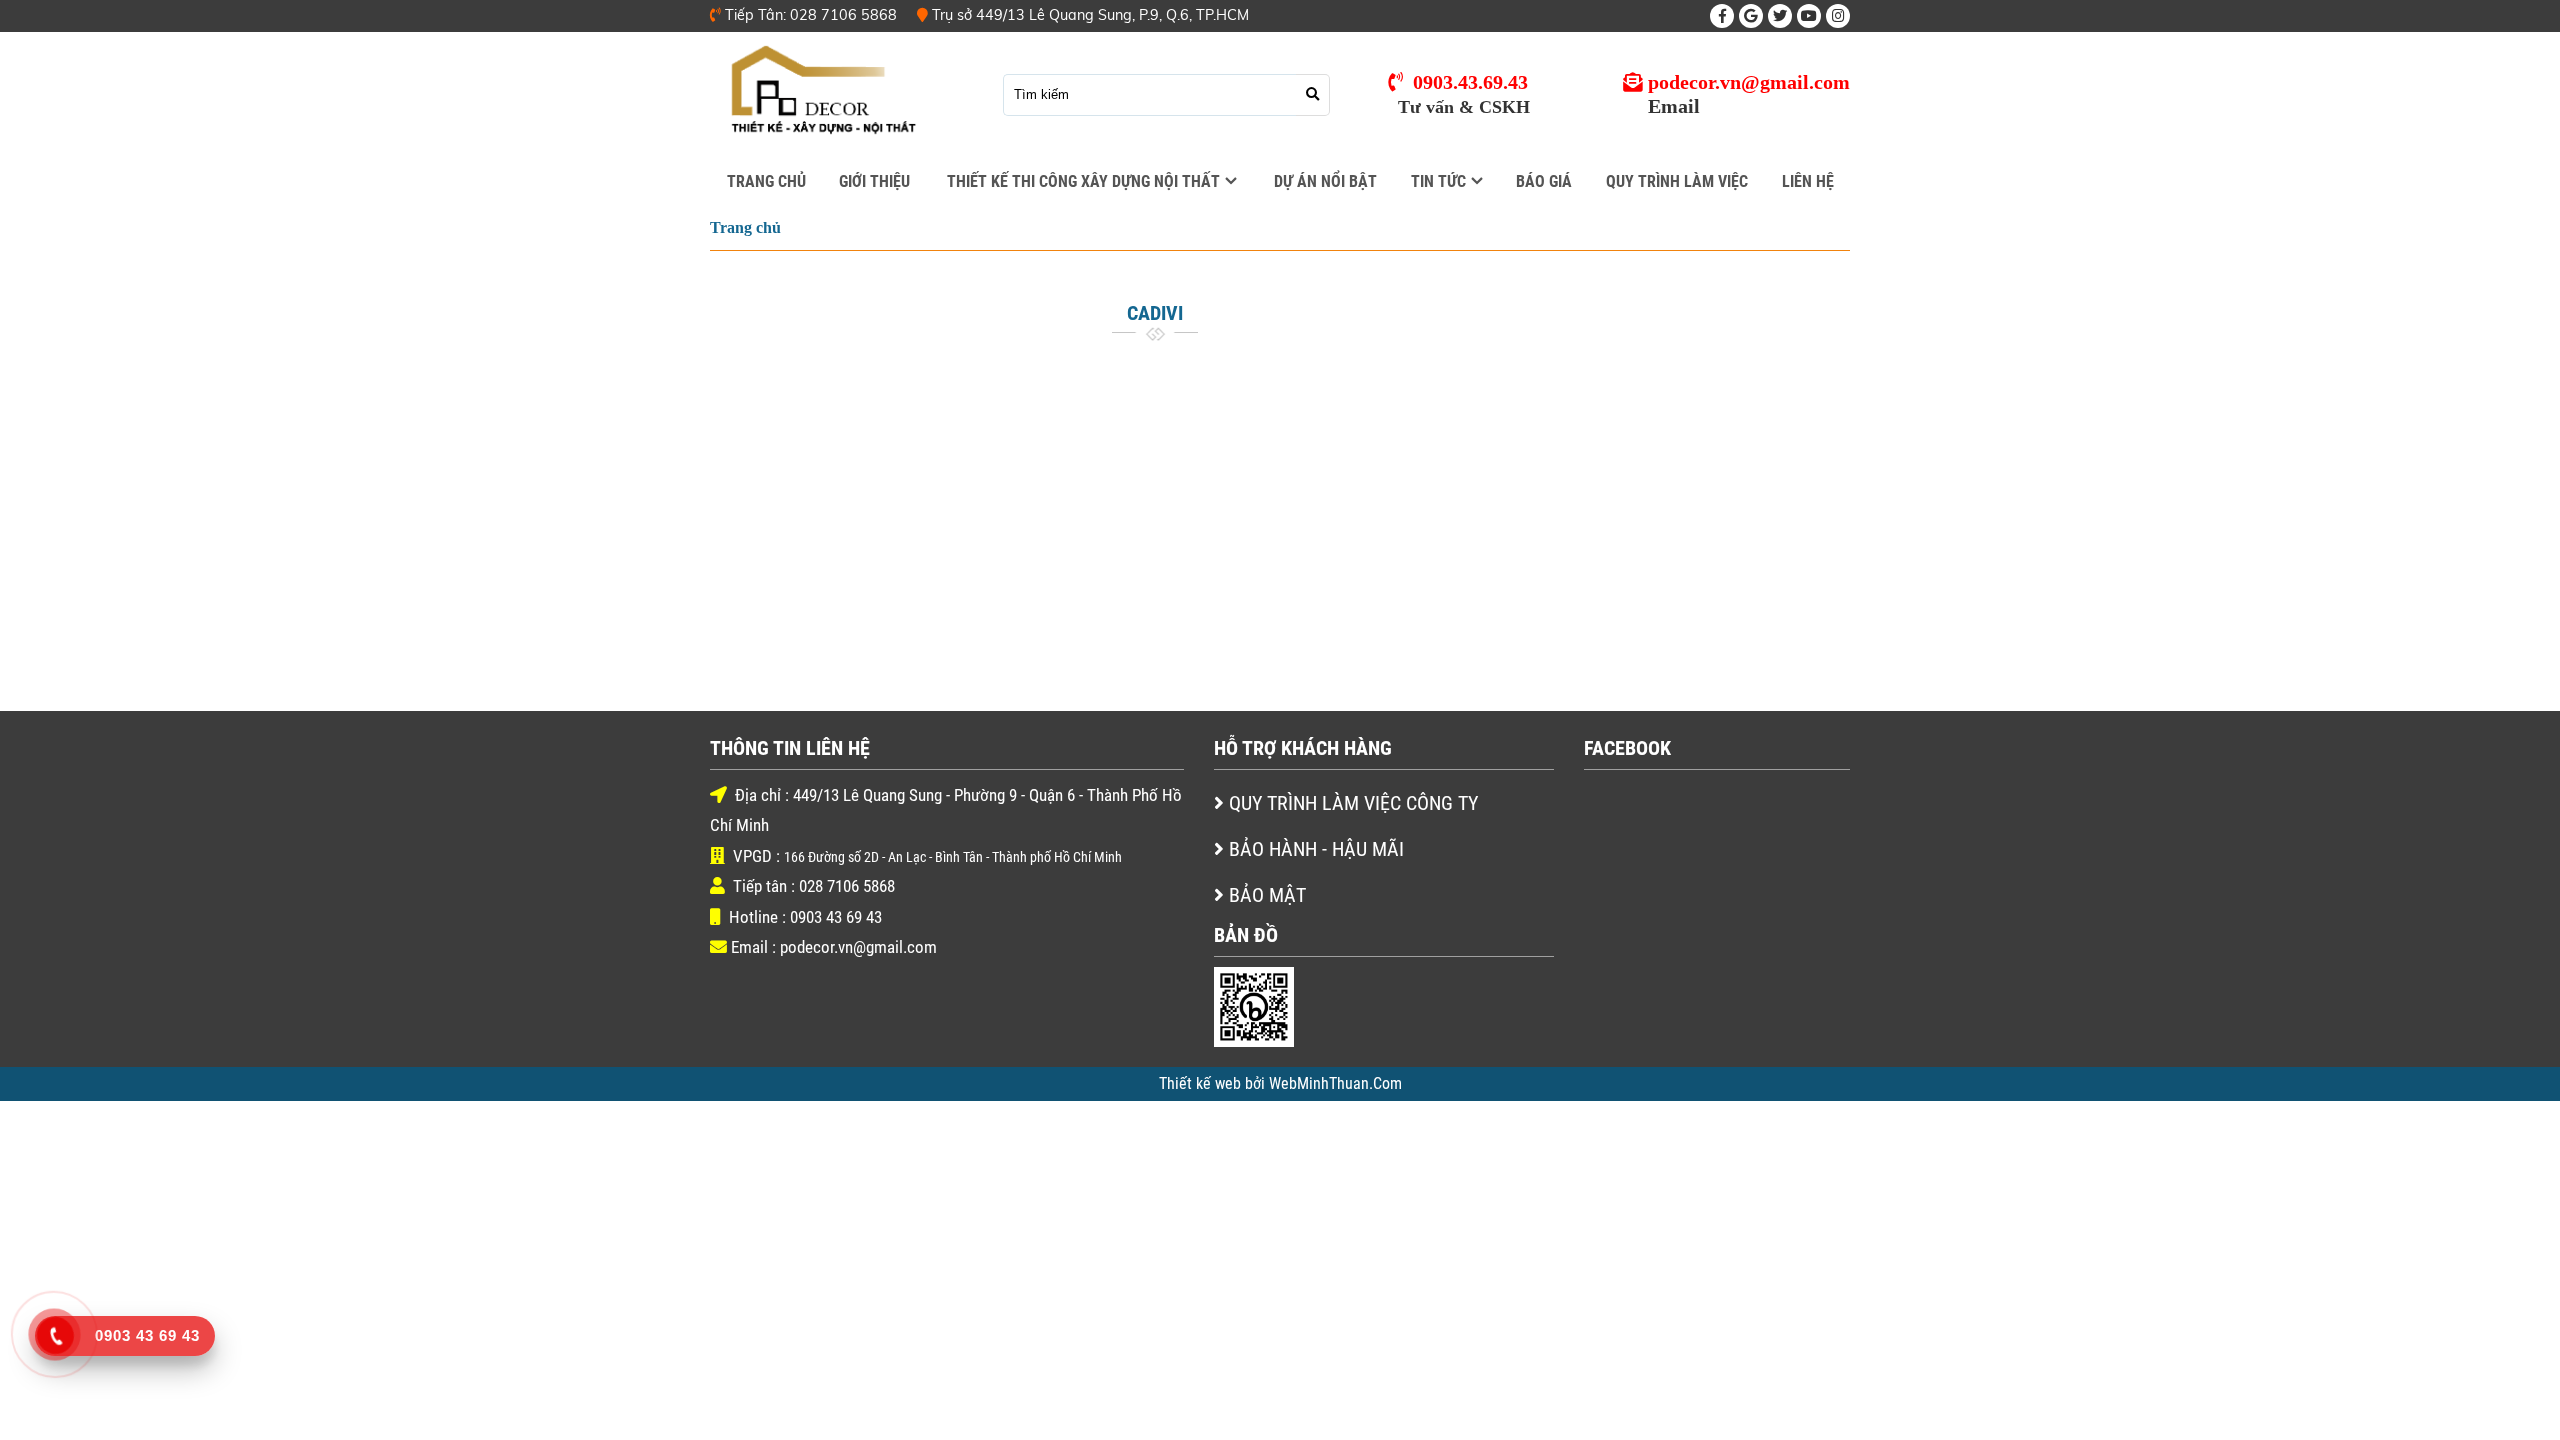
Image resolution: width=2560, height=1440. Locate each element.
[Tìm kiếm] (1313, 95)
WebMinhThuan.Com (1335, 1084)
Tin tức (1438, 182)
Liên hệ (1808, 182)
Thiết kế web (1202, 1084)
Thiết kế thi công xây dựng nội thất (1083, 182)
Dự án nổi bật (1325, 182)
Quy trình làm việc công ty (1353, 803)
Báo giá (1544, 182)
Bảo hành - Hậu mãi (1316, 849)
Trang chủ (766, 182)
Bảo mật (1267, 895)
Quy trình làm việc (1677, 182)
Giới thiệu (874, 182)
